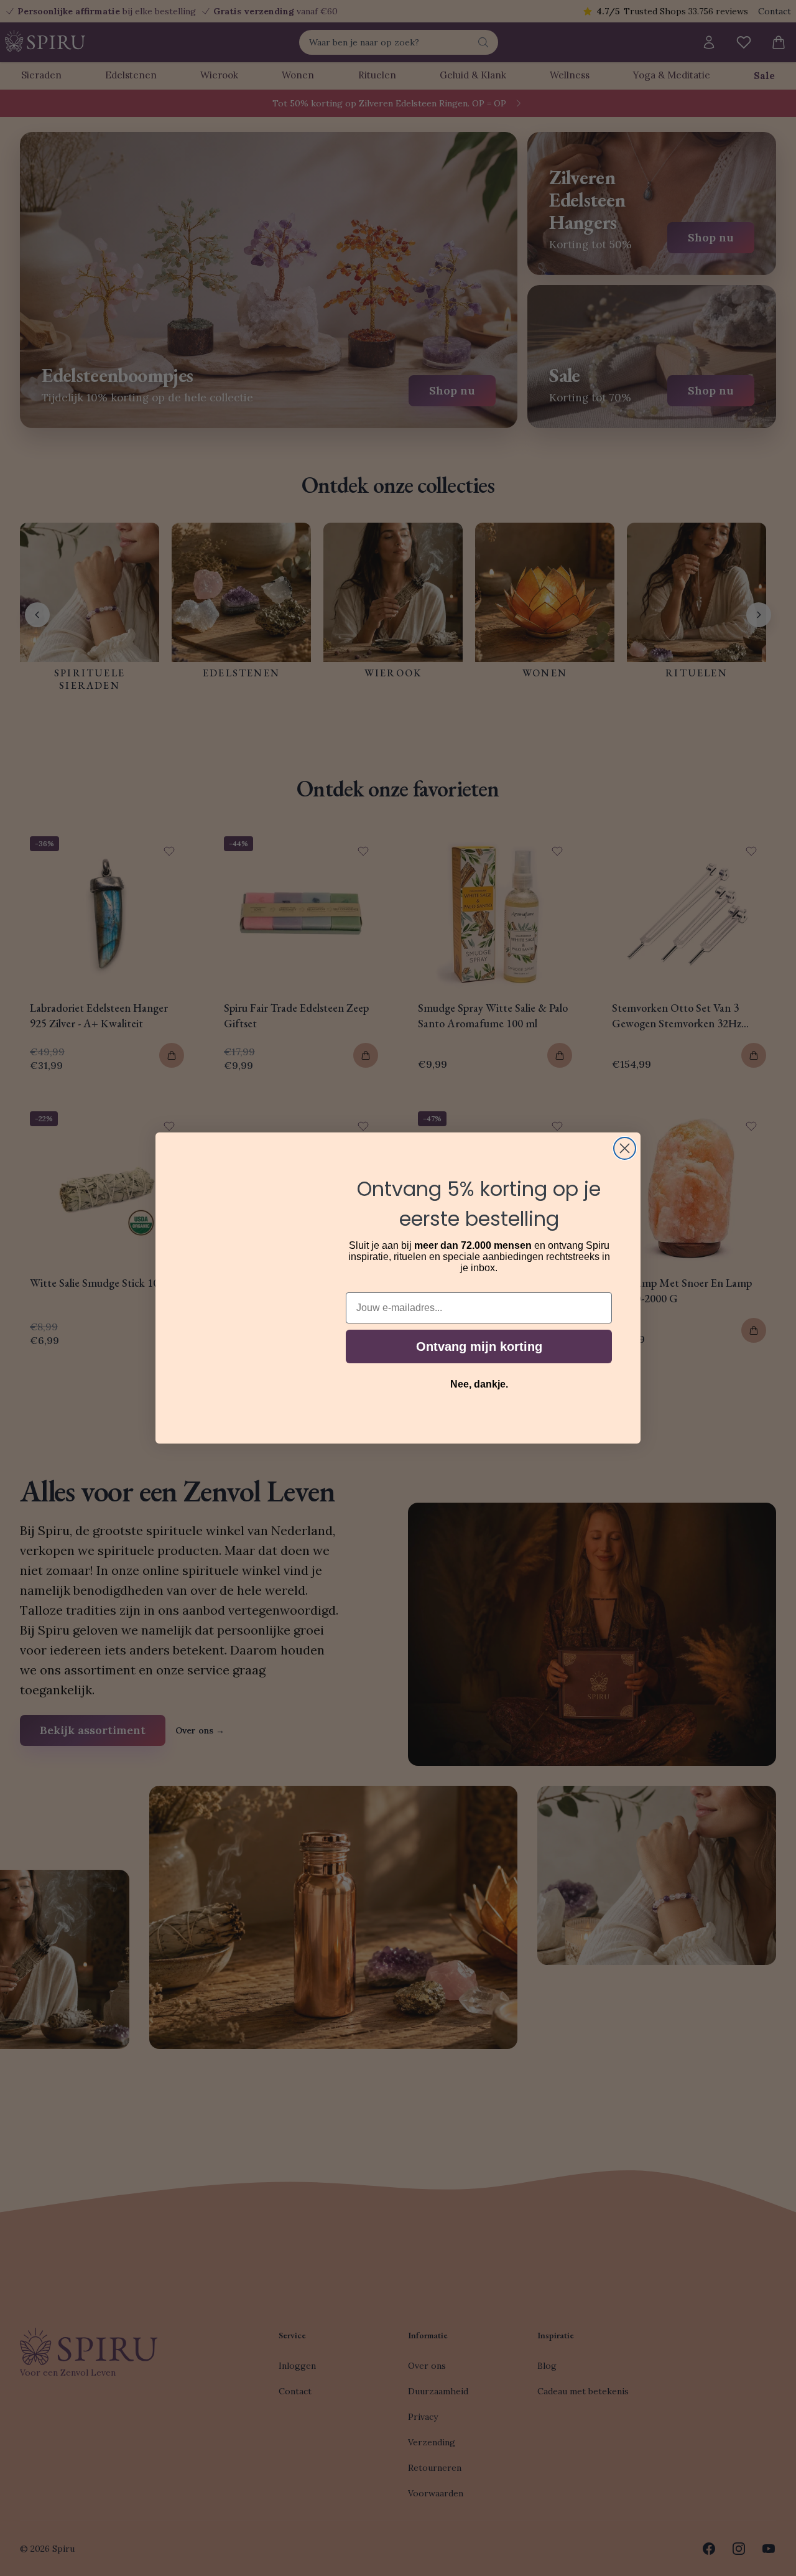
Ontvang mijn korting (479, 1346)
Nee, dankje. (479, 1384)
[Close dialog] (625, 1148)
